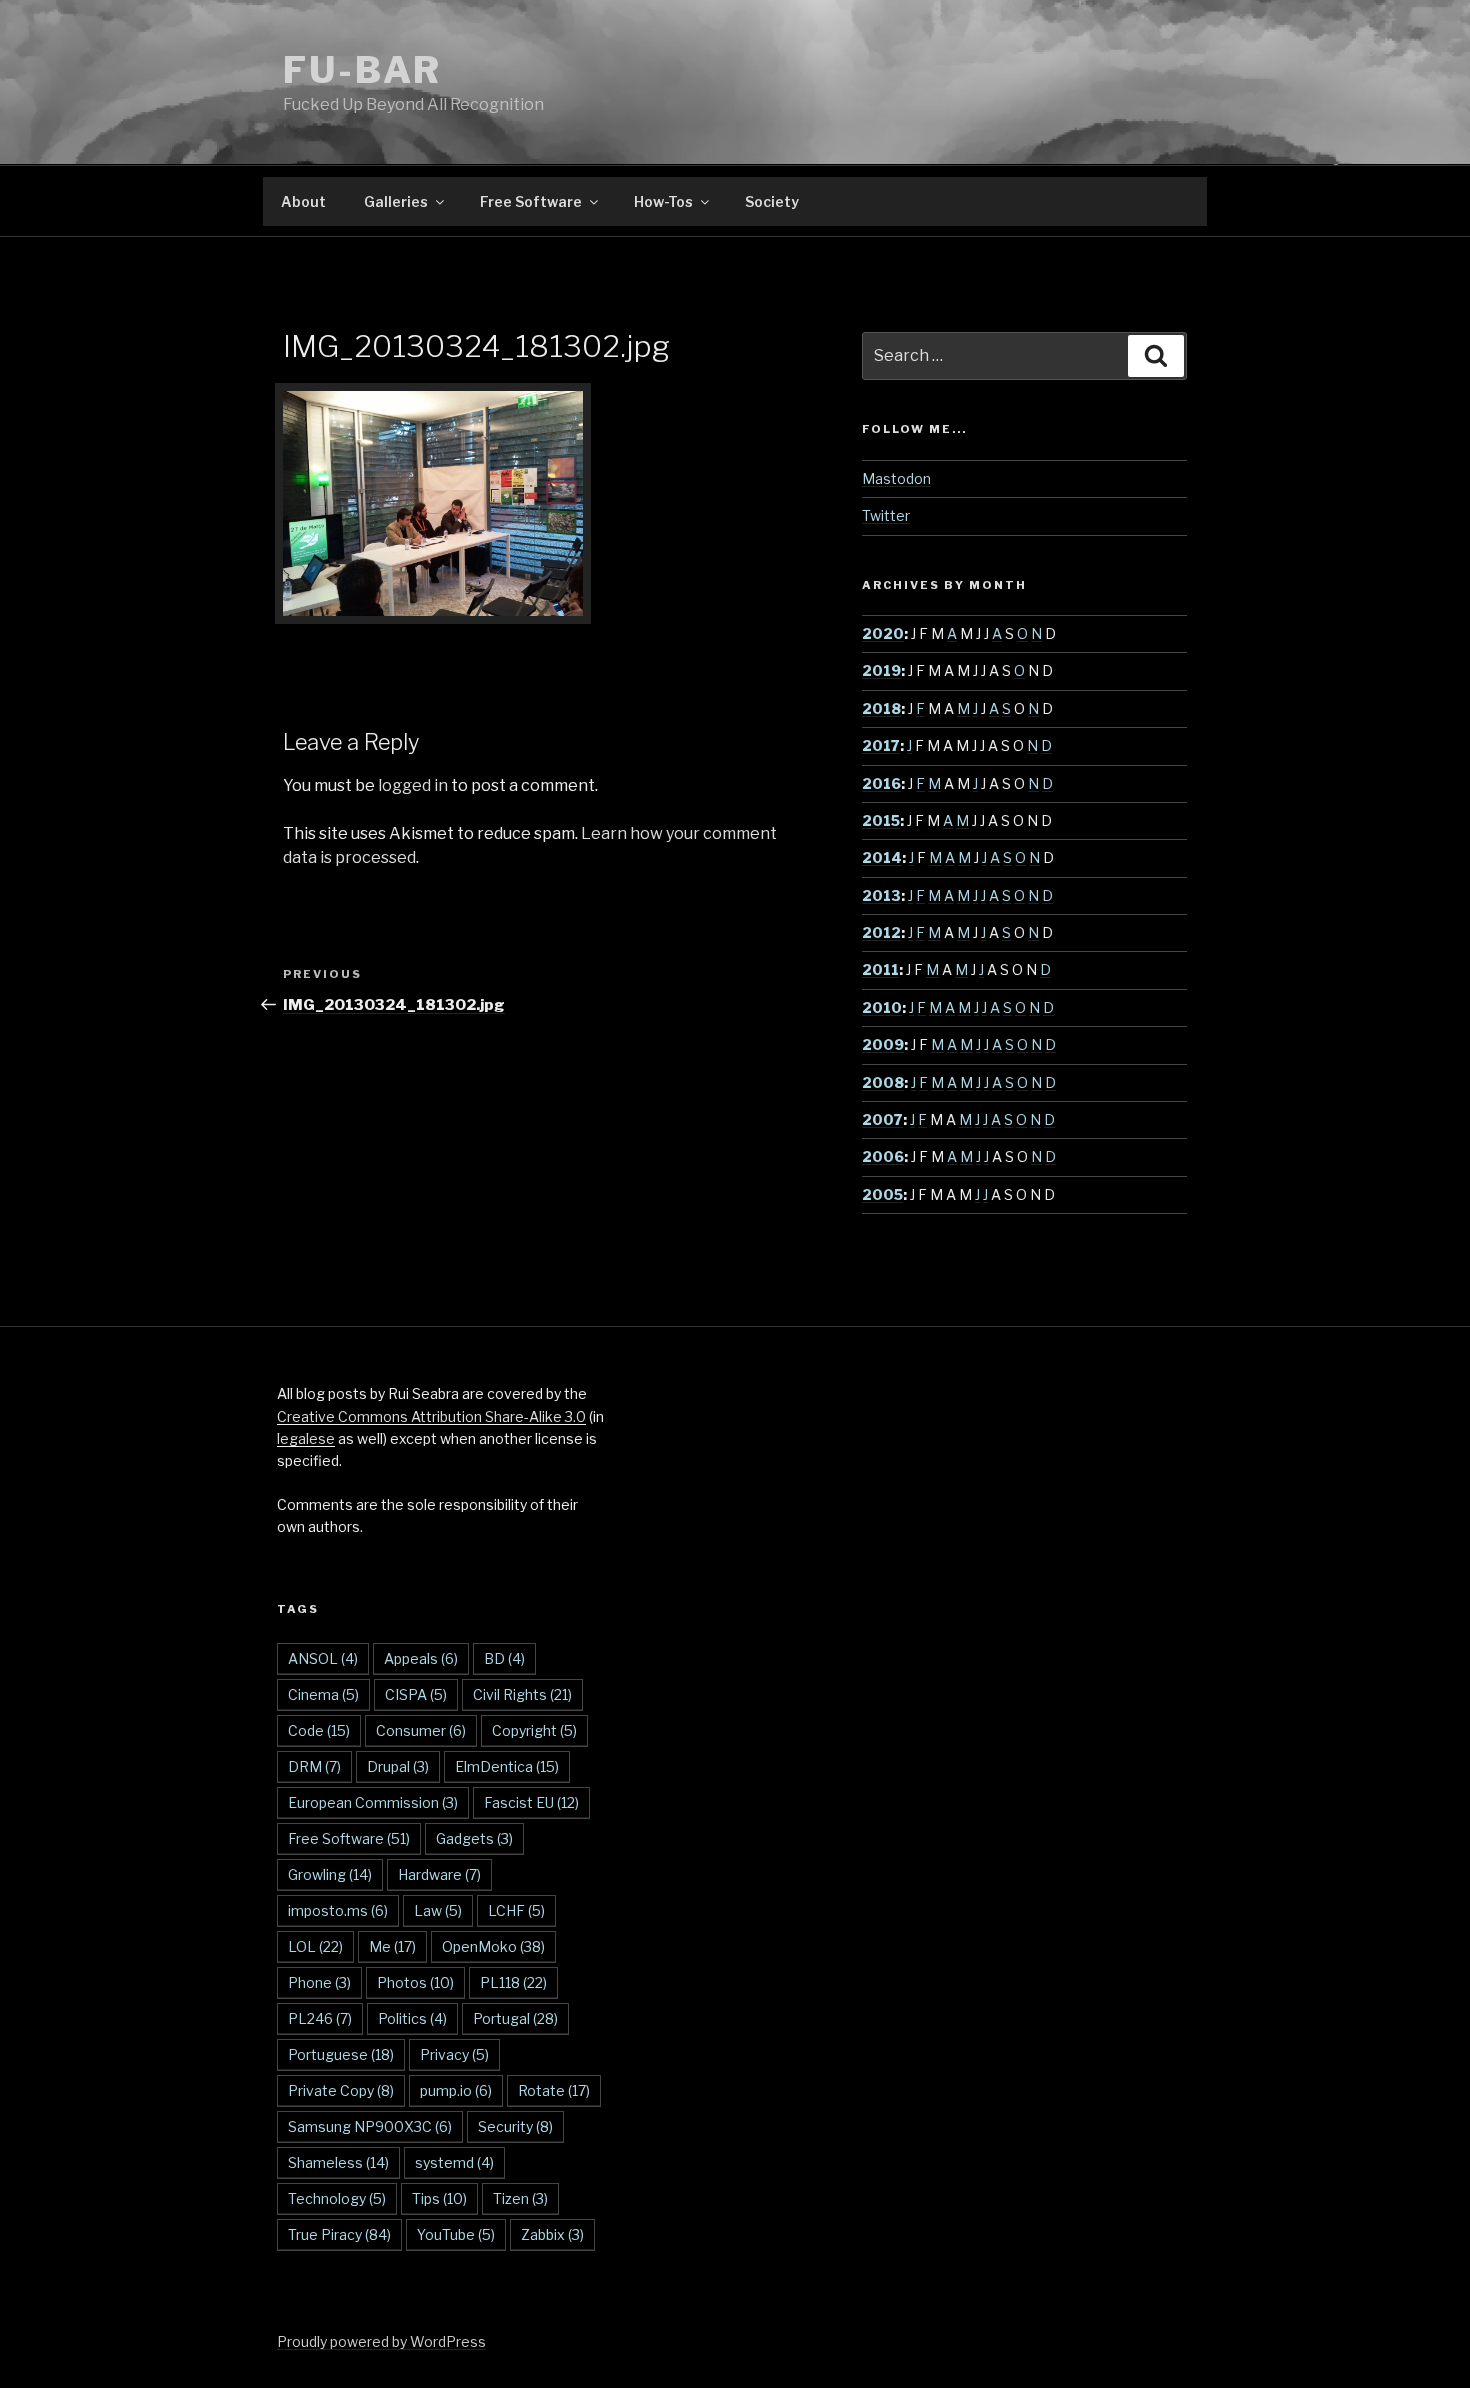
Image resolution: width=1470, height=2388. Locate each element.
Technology (337, 2198)
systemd (454, 2162)
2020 (883, 633)
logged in (413, 785)
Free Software (531, 201)
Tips (439, 2198)
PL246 (320, 2018)
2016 (881, 783)
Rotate (554, 2090)
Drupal (398, 1766)
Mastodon (896, 478)
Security (515, 2126)
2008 (883, 1082)
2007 (882, 1119)
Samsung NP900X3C (370, 2126)
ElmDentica (507, 1766)
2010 (882, 1007)
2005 (882, 1194)
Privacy (454, 2054)
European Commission (373, 1802)
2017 (881, 745)
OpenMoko (493, 1946)
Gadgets (474, 1838)
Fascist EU (531, 1802)
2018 (881, 708)
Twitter (886, 515)
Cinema (323, 1694)
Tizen (520, 2198)
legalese (306, 1438)
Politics (412, 2018)
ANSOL (323, 1658)
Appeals (421, 1658)
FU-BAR (362, 70)
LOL (315, 1946)
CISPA (416, 1694)
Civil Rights (522, 1694)
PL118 (513, 1982)
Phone (319, 1982)
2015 (881, 820)
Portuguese (341, 2054)
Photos (415, 1982)
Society (772, 201)
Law (438, 1910)
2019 (881, 670)
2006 (883, 1156)
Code (319, 1730)
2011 (880, 969)
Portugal (515, 2018)
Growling (330, 1874)
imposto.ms (338, 1910)
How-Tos (663, 201)
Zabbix (552, 2234)
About (303, 201)
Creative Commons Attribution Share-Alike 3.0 (431, 1416)
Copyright (534, 1730)
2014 (882, 857)
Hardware (439, 1874)
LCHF (516, 1910)
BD (504, 1658)
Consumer (421, 1730)
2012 (881, 932)
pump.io (456, 2090)
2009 (883, 1044)
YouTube (456, 2234)
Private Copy (341, 2090)
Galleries (396, 201)
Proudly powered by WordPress (381, 2341)
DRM (314, 1766)
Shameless (338, 2162)
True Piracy (339, 2234)
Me (392, 1946)
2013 (881, 895)
